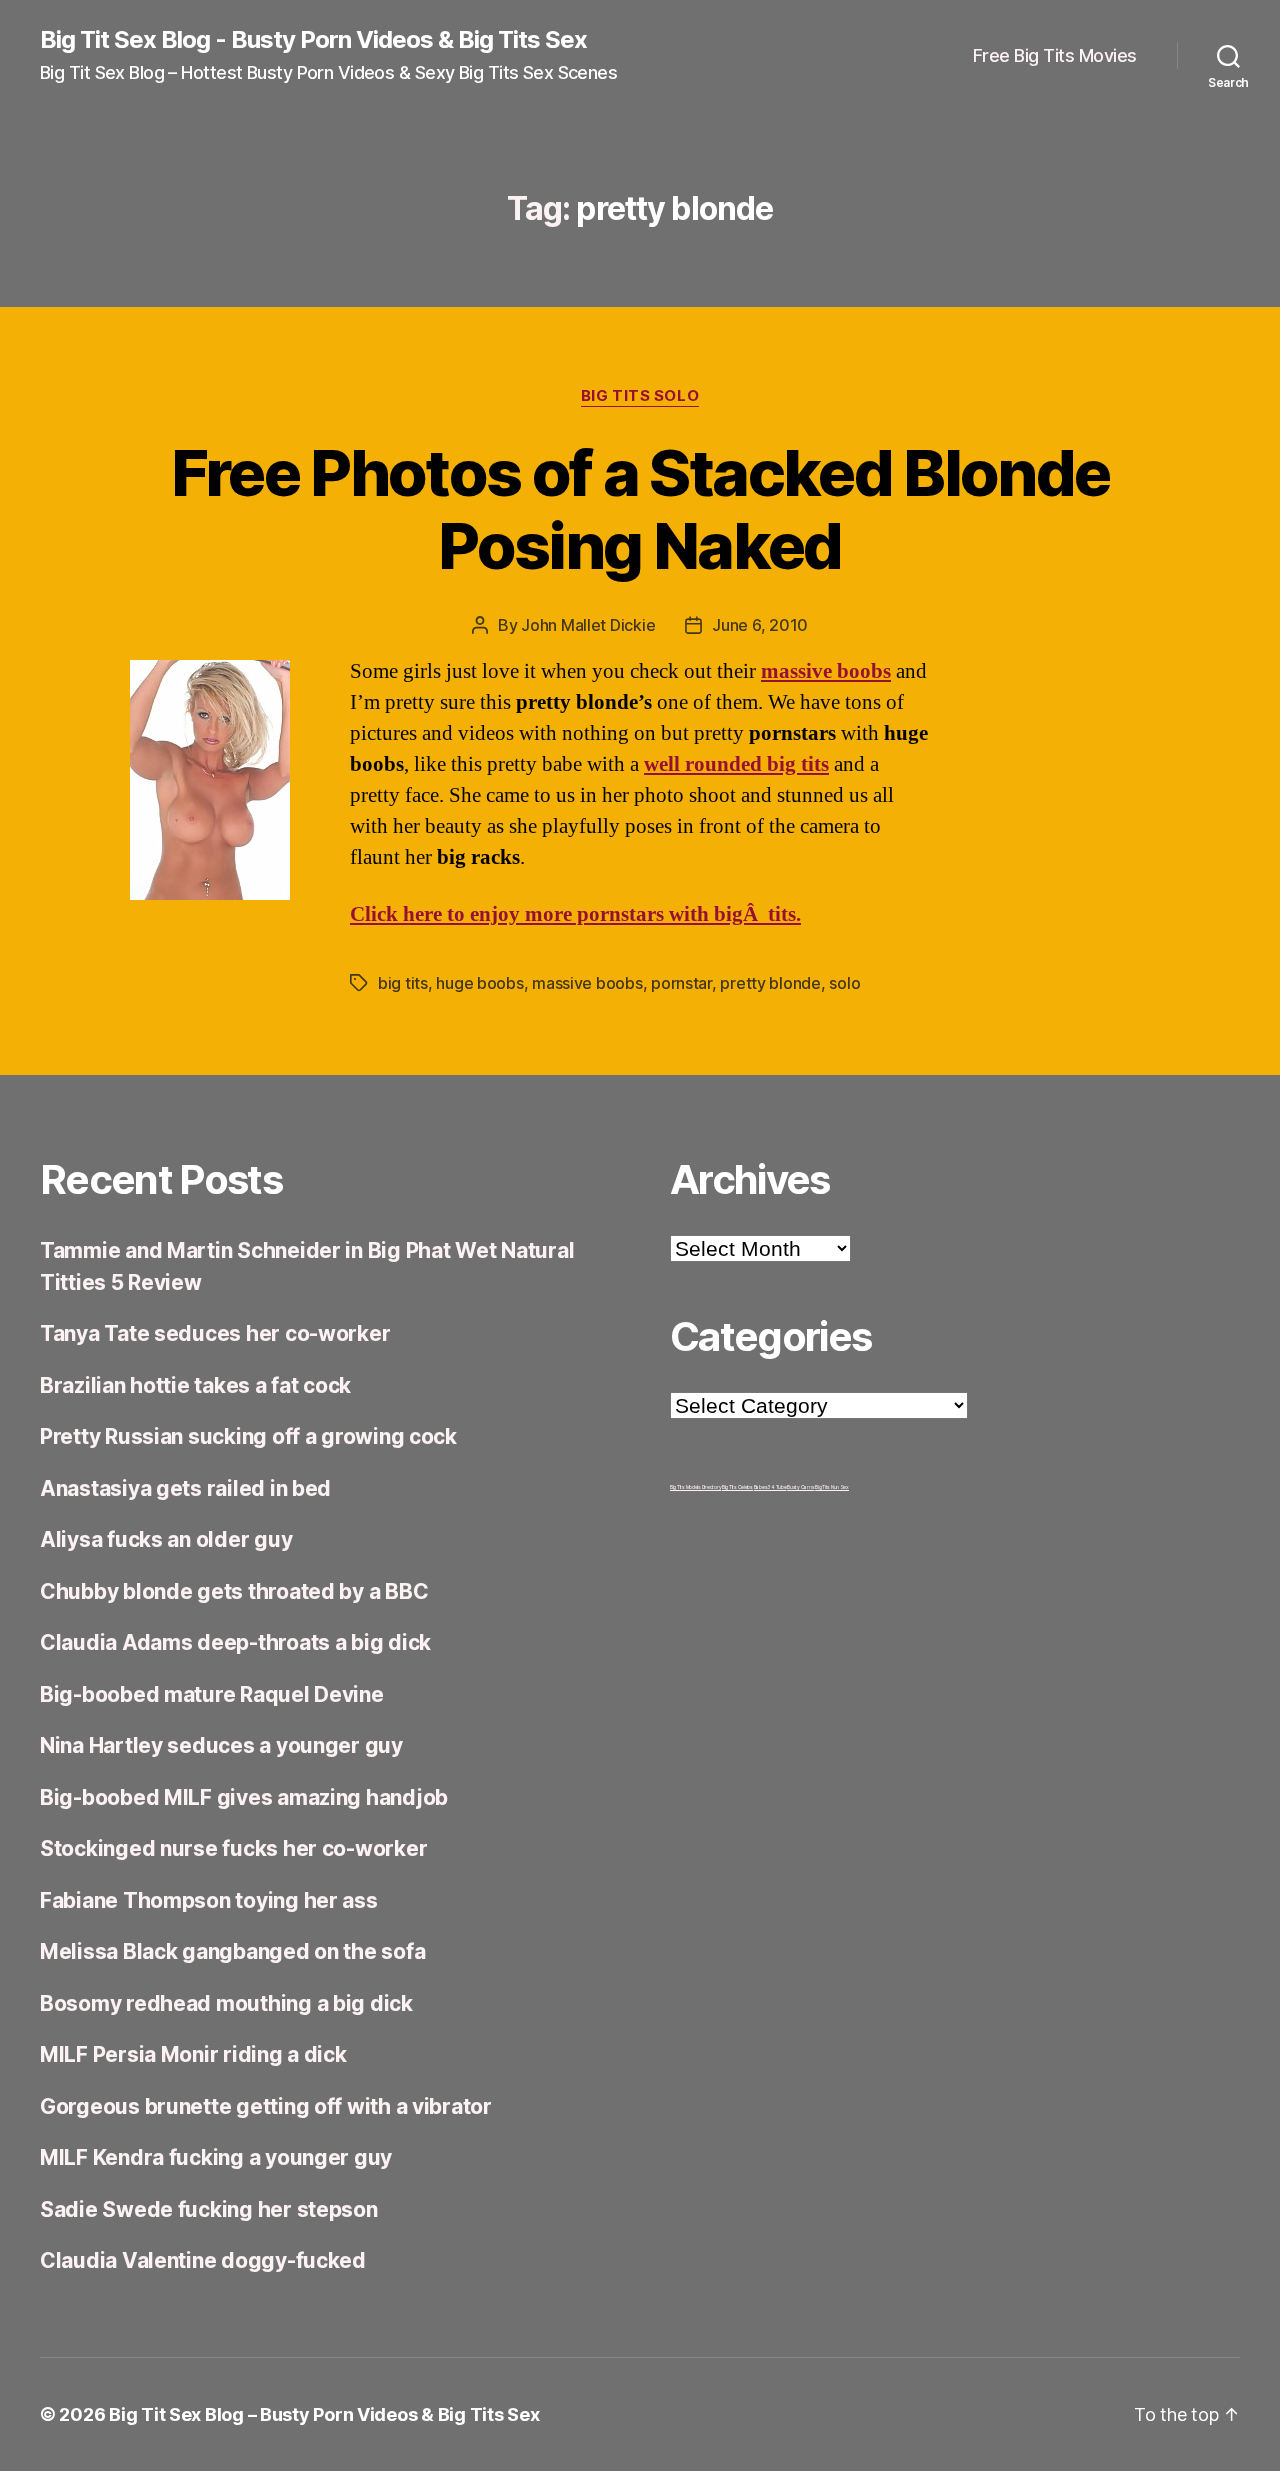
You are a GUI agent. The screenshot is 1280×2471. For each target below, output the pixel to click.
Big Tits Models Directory (695, 1487)
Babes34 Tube (770, 1487)
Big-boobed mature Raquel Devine (212, 1694)
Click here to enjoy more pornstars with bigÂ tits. (575, 914)
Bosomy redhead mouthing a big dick (226, 2003)
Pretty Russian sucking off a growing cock (248, 1436)
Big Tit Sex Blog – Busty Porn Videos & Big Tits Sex (324, 2414)
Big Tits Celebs (737, 1487)
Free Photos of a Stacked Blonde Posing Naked (640, 509)
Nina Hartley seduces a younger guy (221, 1745)
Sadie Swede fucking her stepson (209, 2209)
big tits (403, 983)
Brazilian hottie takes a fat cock (195, 1385)
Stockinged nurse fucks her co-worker (233, 1848)
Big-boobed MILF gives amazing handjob (244, 1797)
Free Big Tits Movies (1055, 55)
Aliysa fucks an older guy (166, 1539)
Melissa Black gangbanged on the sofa (232, 1951)
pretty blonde (770, 983)
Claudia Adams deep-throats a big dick (235, 1642)
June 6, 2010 (760, 625)
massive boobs (587, 983)
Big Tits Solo (640, 396)
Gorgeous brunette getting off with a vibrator (266, 2106)
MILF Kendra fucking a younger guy (216, 2157)
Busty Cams (800, 1487)
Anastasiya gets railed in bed (185, 1488)
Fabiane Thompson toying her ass (209, 1900)
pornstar (681, 983)
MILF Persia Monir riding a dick (193, 2054)
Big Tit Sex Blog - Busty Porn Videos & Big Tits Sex (313, 40)
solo (844, 983)
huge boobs (479, 983)
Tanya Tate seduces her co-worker (215, 1333)
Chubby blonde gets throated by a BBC (234, 1591)
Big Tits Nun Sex (832, 1487)
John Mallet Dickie (588, 625)
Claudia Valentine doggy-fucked (203, 2260)
